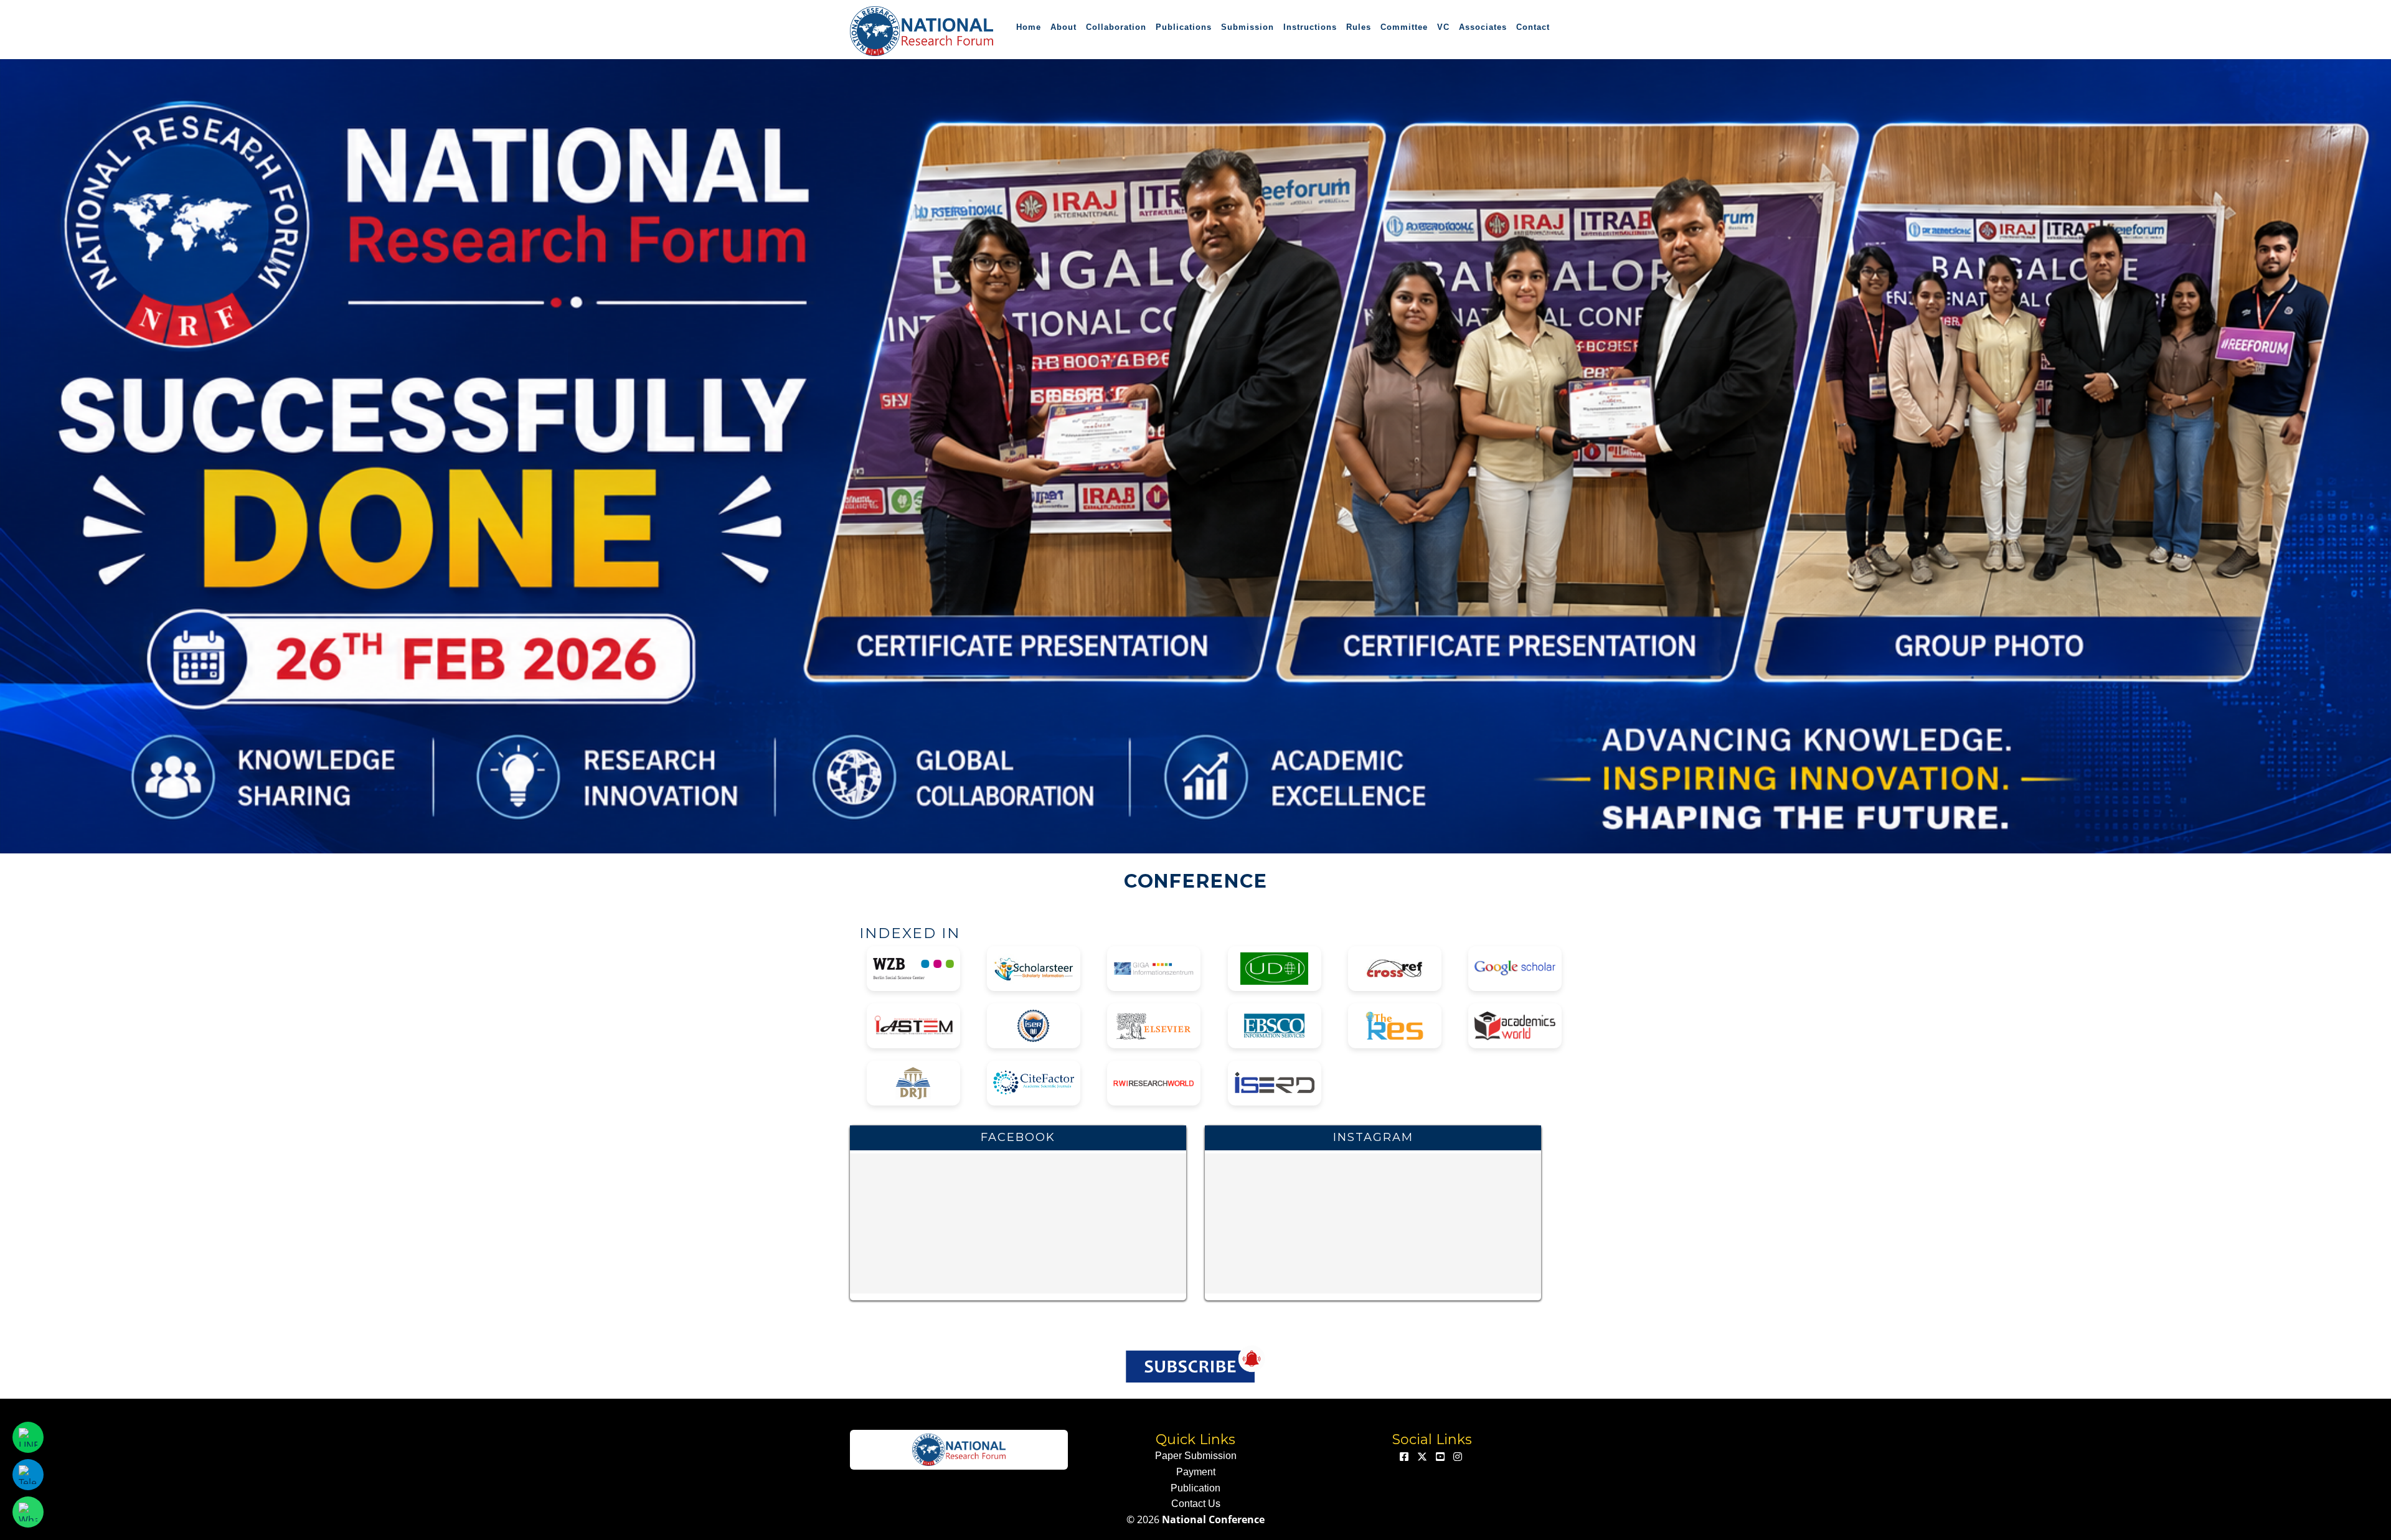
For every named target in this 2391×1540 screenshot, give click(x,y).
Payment (1196, 1472)
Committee (1404, 27)
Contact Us (1196, 1504)
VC (1443, 27)
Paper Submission (1196, 1456)
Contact (1533, 27)
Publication (1195, 1488)
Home (1029, 27)
